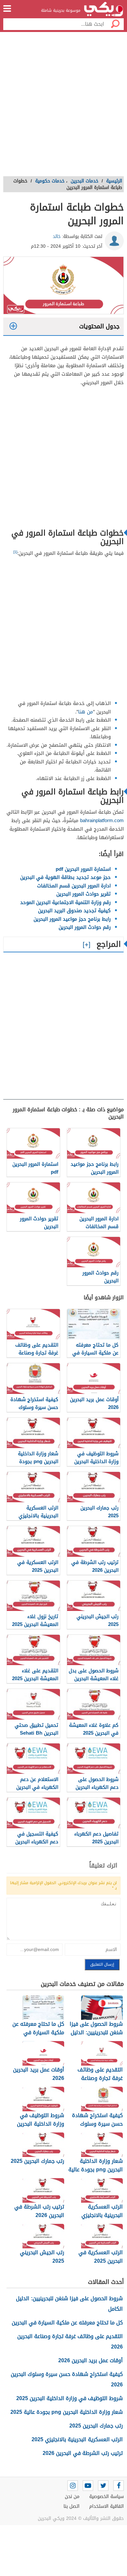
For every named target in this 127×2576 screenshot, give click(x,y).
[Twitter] (103, 2486)
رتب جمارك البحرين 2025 (96, 2426)
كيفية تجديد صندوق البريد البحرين (74, 911)
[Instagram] (73, 2486)
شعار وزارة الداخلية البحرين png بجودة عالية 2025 (67, 2412)
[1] (15, 552)
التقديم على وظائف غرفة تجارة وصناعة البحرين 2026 (70, 2342)
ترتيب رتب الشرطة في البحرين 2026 (83, 2453)
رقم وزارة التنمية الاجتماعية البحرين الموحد (65, 902)
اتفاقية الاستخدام (106, 2506)
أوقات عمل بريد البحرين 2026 (91, 2360)
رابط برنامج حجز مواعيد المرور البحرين (72, 919)
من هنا (86, 712)
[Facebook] (119, 2486)
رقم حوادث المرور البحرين (85, 927)
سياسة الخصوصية (106, 2497)
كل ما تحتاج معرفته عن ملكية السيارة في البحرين (67, 2323)
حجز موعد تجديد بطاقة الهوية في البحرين (65, 877)
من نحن (72, 2497)
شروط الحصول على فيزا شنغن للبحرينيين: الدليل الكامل (69, 2304)
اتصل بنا (71, 2506)
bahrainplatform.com (102, 820)
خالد (57, 236)
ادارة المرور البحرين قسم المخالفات (74, 886)
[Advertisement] (63, 106)
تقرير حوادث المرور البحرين (84, 894)
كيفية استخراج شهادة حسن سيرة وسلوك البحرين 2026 (67, 2379)
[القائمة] (7, 8)
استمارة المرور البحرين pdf (83, 869)
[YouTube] (88, 2486)
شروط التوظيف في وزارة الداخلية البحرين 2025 (70, 2398)
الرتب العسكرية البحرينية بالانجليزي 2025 (77, 2439)
